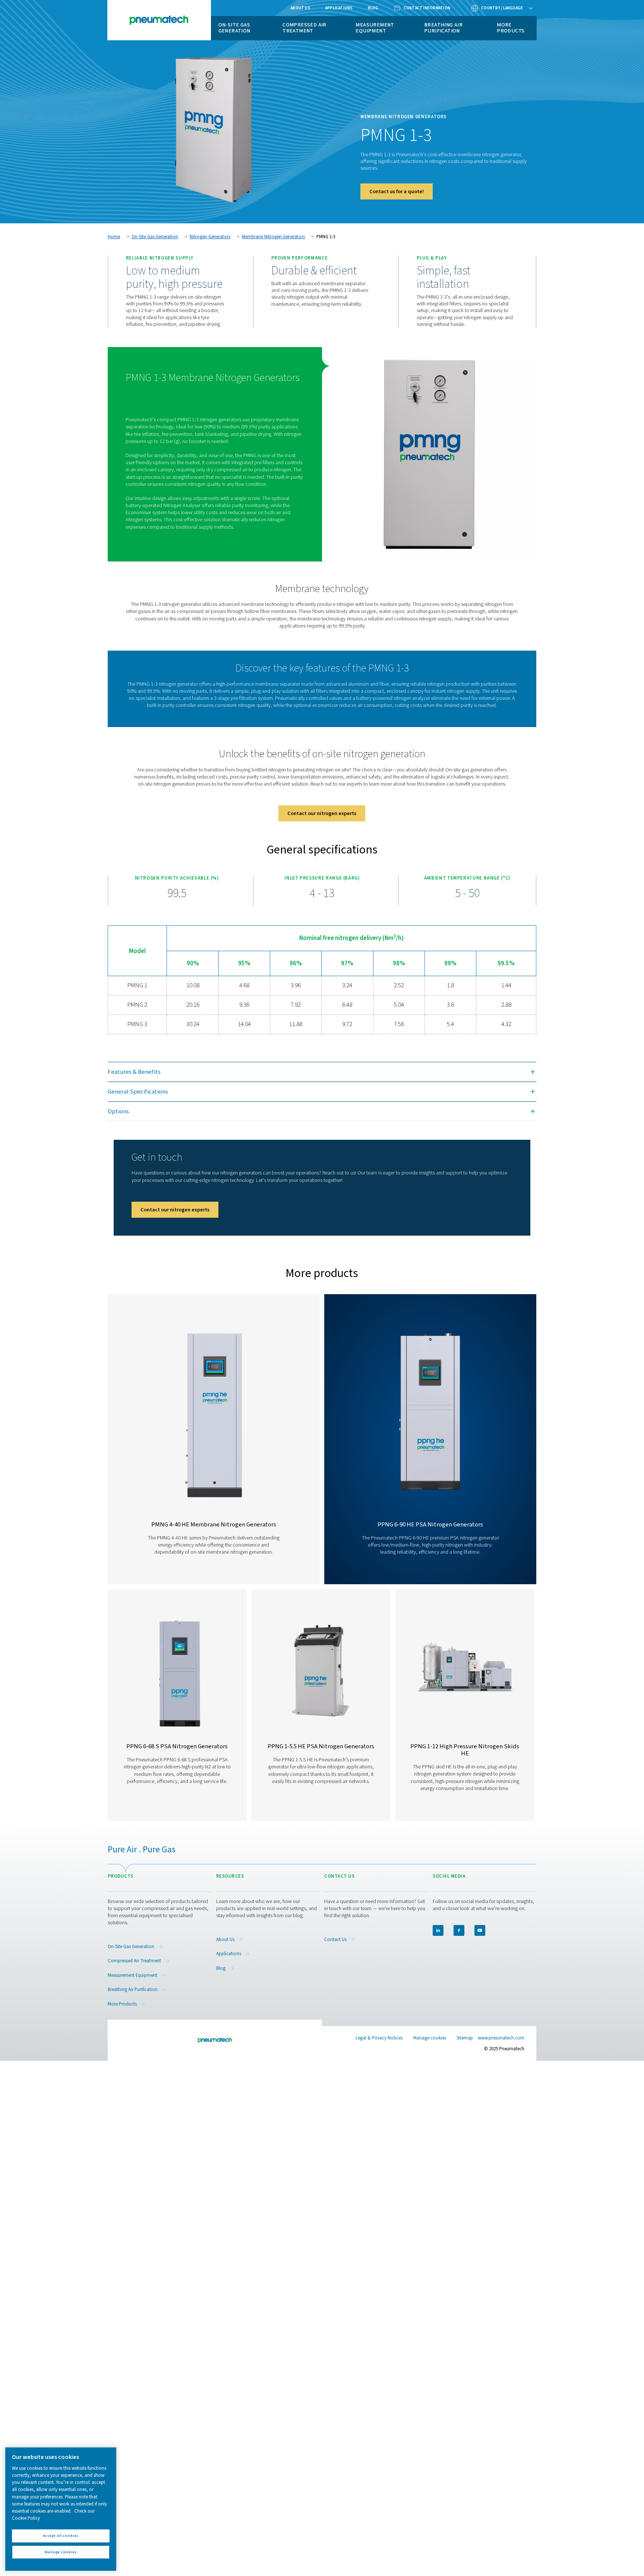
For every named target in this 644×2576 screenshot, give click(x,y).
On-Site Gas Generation (234, 28)
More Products (511, 28)
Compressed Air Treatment (304, 28)
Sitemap (465, 2038)
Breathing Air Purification (443, 28)
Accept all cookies (61, 2536)
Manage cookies (430, 2038)
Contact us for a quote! (397, 191)
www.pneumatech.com (501, 2038)
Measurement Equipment (375, 28)
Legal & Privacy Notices (379, 2038)
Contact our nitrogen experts (322, 813)
